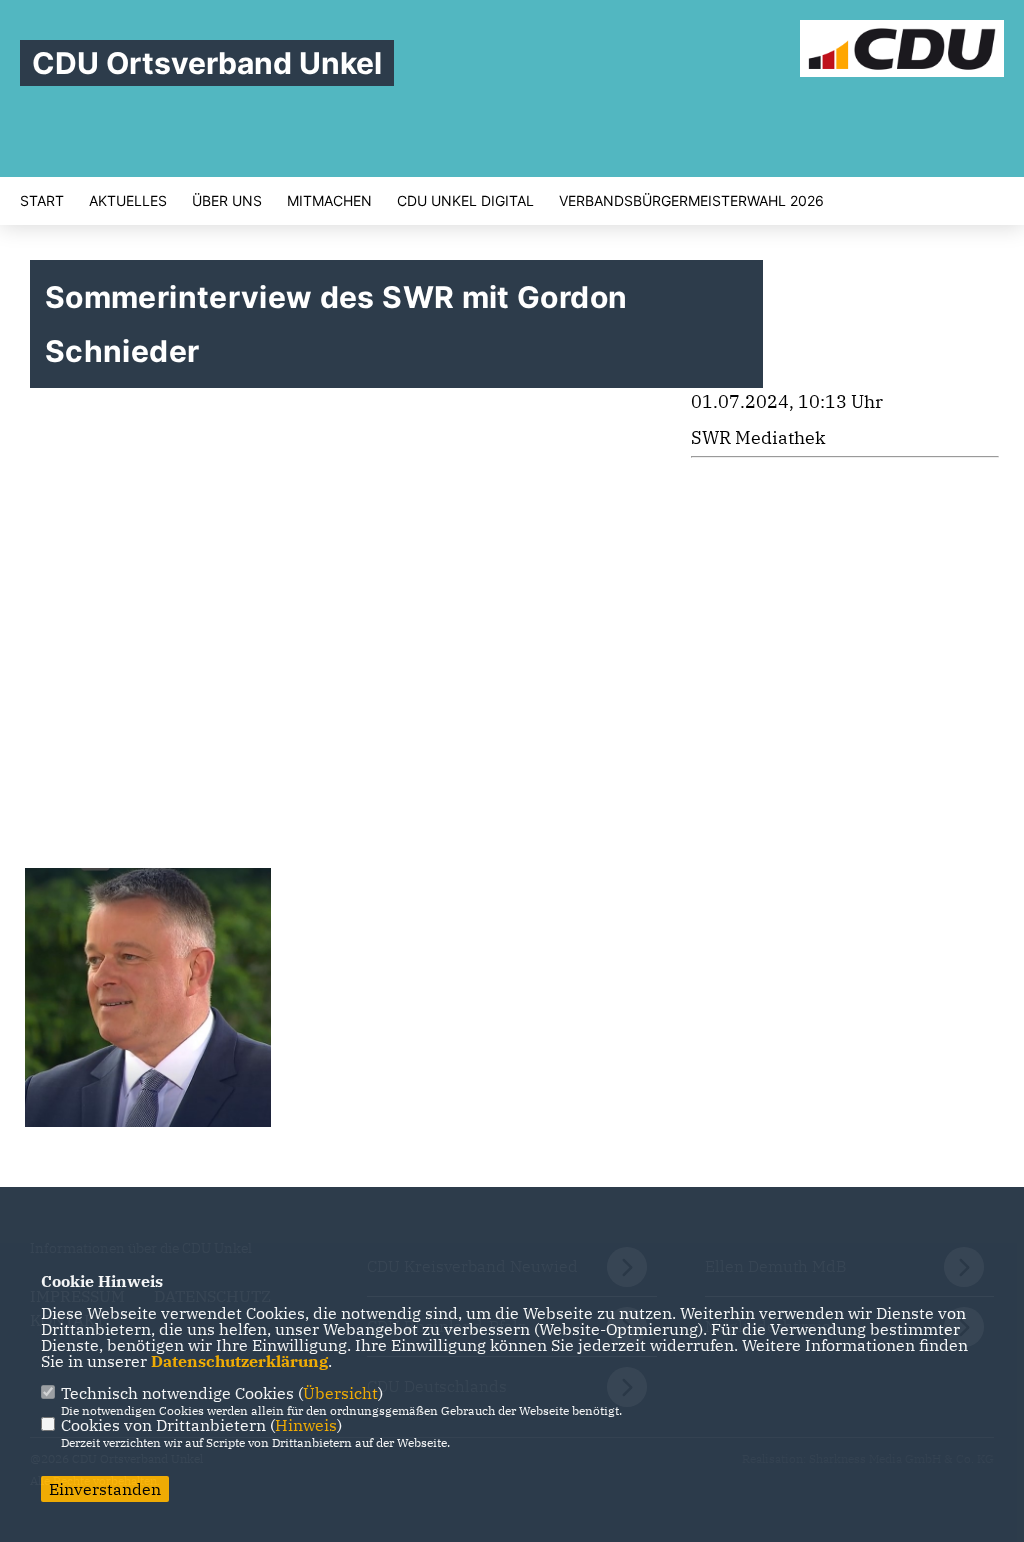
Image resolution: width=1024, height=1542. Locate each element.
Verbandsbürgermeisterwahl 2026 (691, 201)
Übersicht (340, 1393)
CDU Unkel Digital (465, 201)
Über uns (227, 201)
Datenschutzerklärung (239, 1361)
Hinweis (306, 1425)
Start (42, 201)
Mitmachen (329, 201)
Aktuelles (128, 201)
